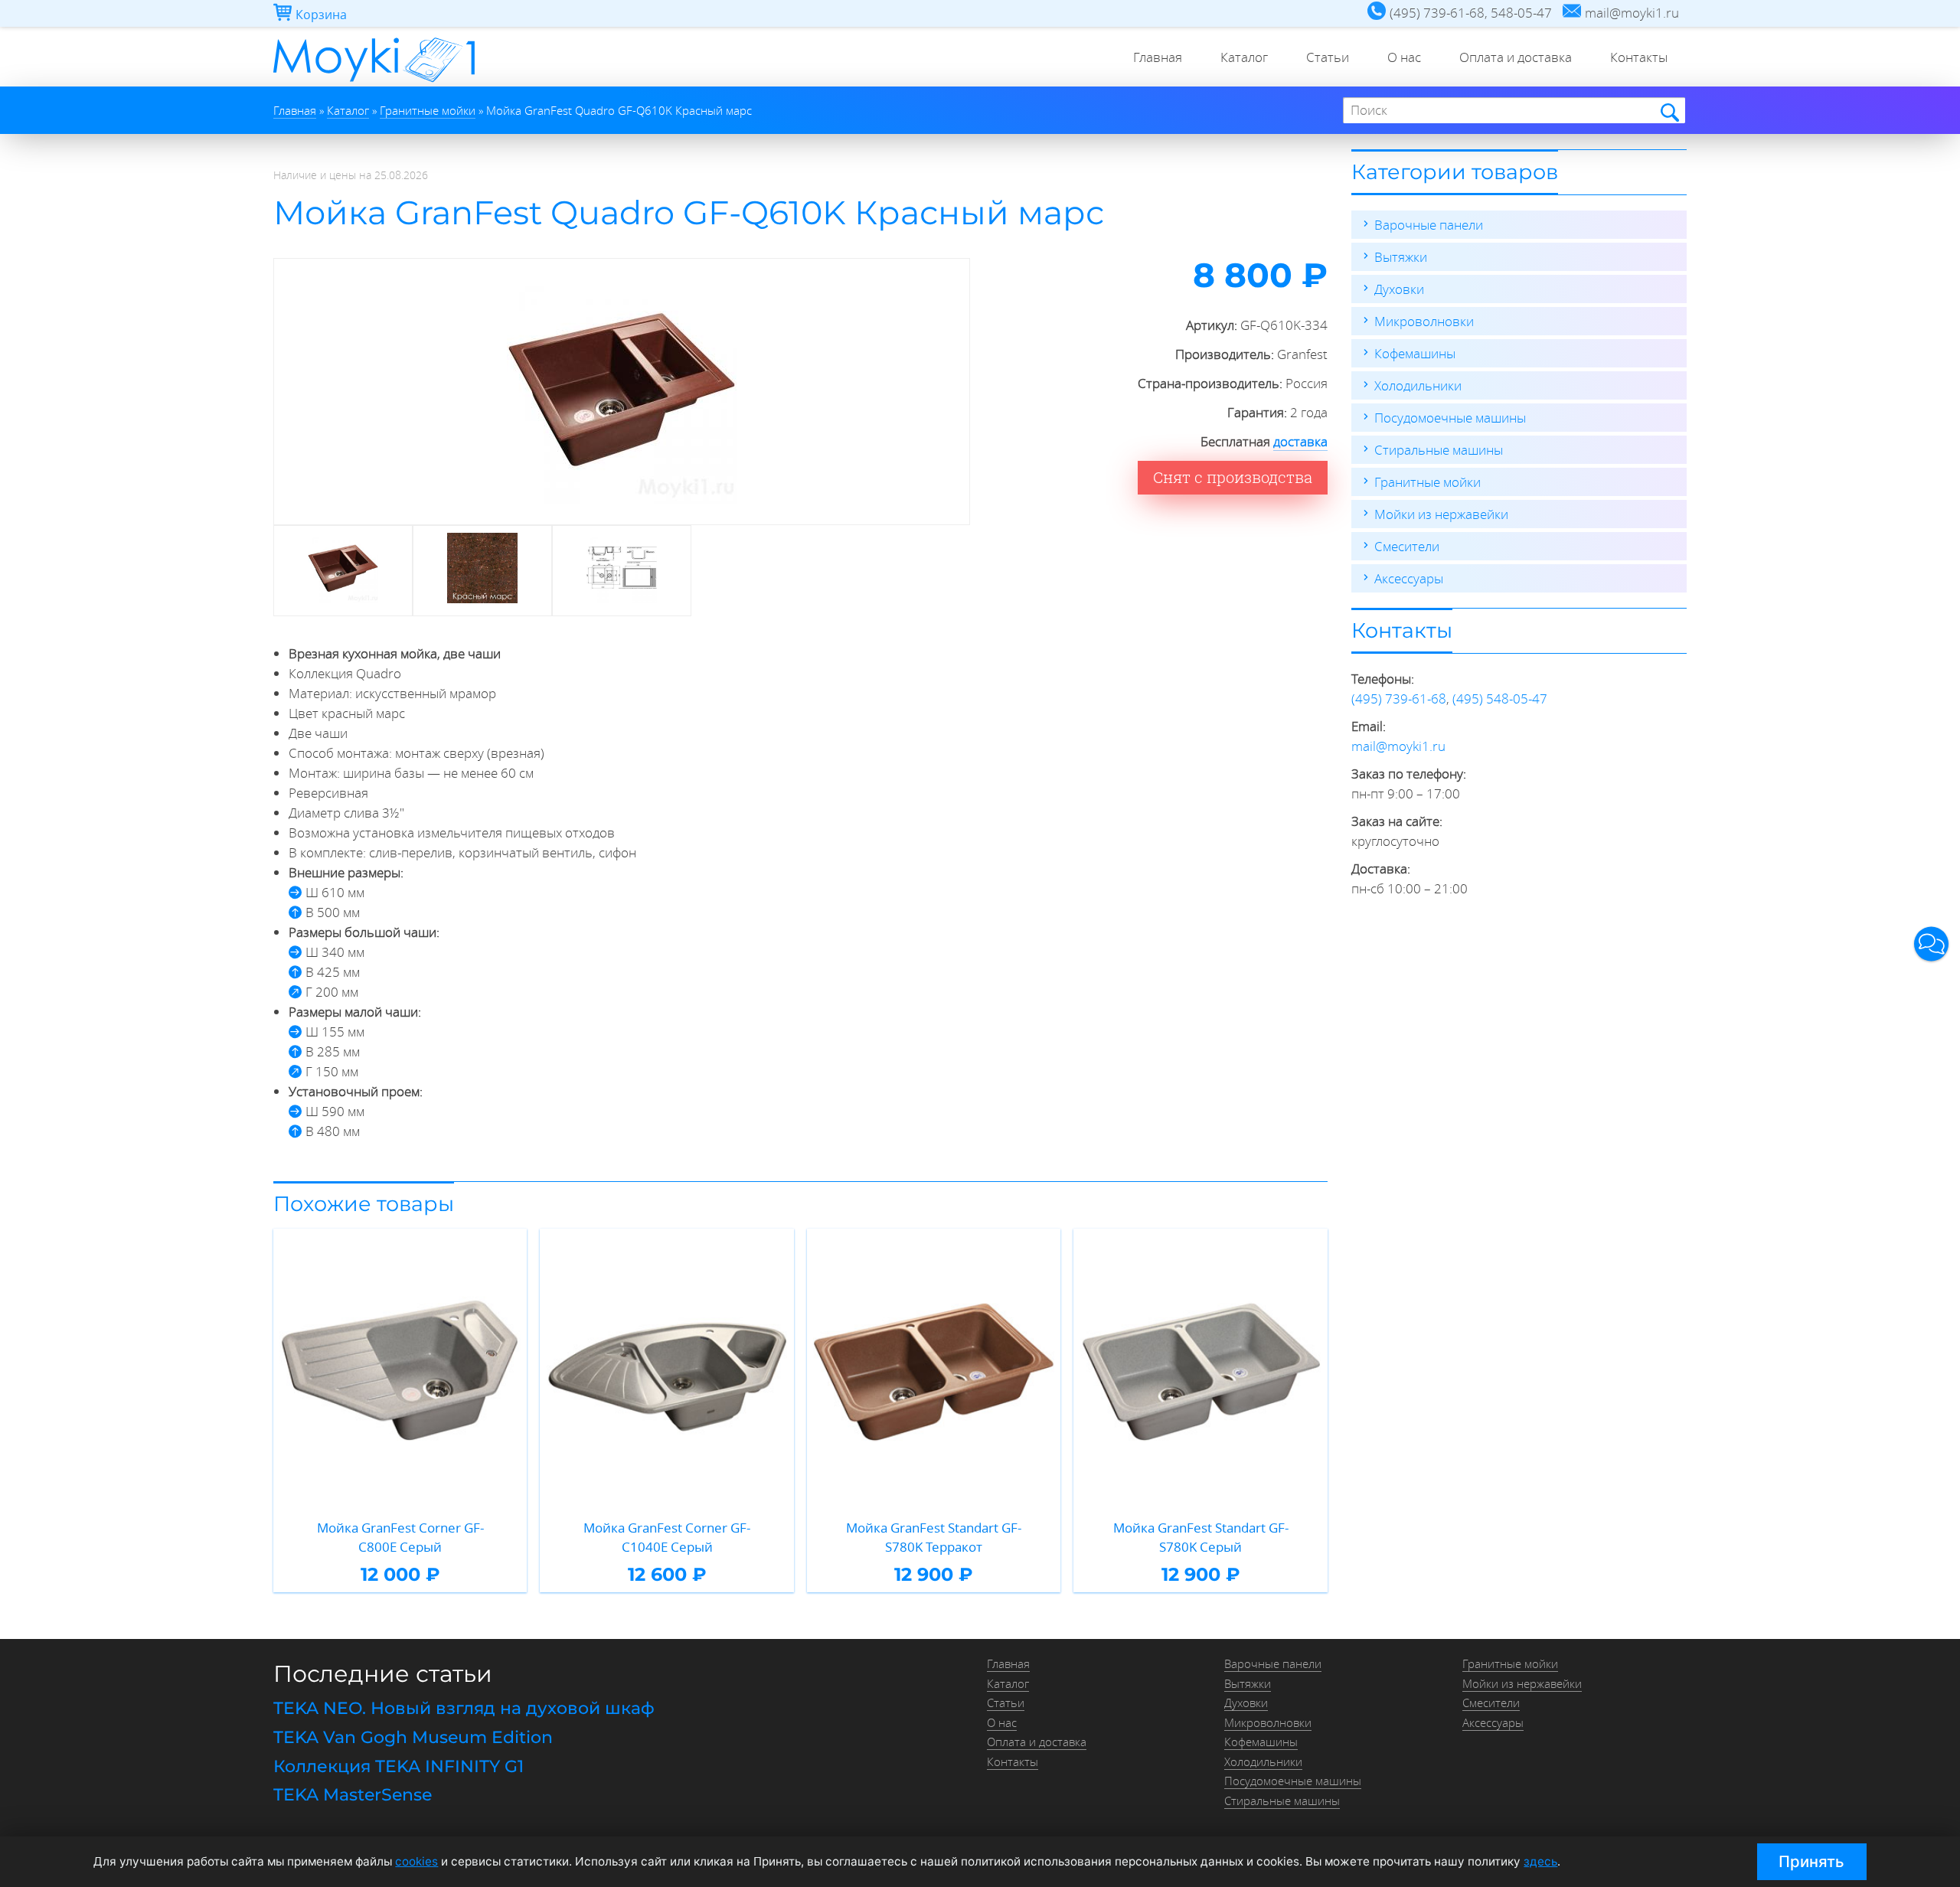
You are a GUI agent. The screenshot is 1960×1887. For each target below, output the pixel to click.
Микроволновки (1424, 321)
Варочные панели (1429, 225)
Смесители (1407, 546)
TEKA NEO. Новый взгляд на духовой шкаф (464, 1708)
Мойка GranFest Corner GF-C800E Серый (400, 1538)
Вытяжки (1401, 257)
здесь (1540, 1861)
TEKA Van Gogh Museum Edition (413, 1737)
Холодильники (1418, 385)
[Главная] (374, 82)
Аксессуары (1409, 578)
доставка (1300, 441)
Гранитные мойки (1428, 482)
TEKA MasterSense (353, 1795)
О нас (1404, 57)
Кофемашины (1415, 353)
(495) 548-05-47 (1500, 699)
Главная (1158, 57)
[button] (1931, 943)
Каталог (1244, 57)
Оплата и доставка (1516, 57)
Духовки (1399, 289)
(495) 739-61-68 (1399, 699)
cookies (416, 1861)
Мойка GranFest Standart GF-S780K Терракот (934, 1538)
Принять (1811, 1861)
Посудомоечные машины (1450, 418)
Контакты (1639, 57)
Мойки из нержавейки (1441, 514)
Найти (1669, 111)
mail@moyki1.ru (1398, 746)
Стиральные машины (1439, 450)
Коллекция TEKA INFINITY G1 (399, 1766)
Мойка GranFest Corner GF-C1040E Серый (667, 1538)
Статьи (1328, 57)
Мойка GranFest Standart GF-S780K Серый (1201, 1538)
